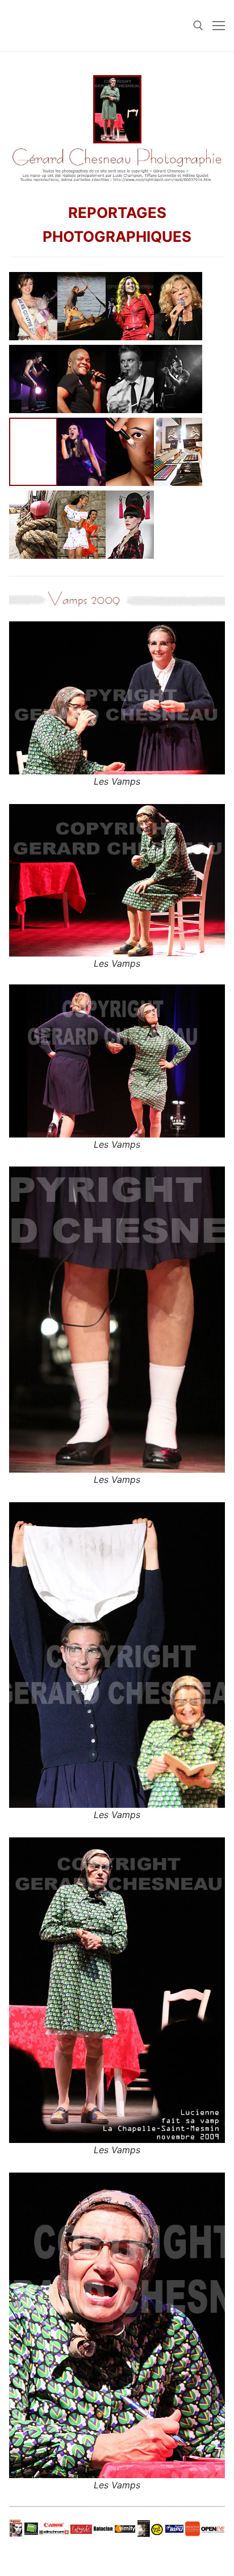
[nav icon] (219, 26)
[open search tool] (198, 26)
